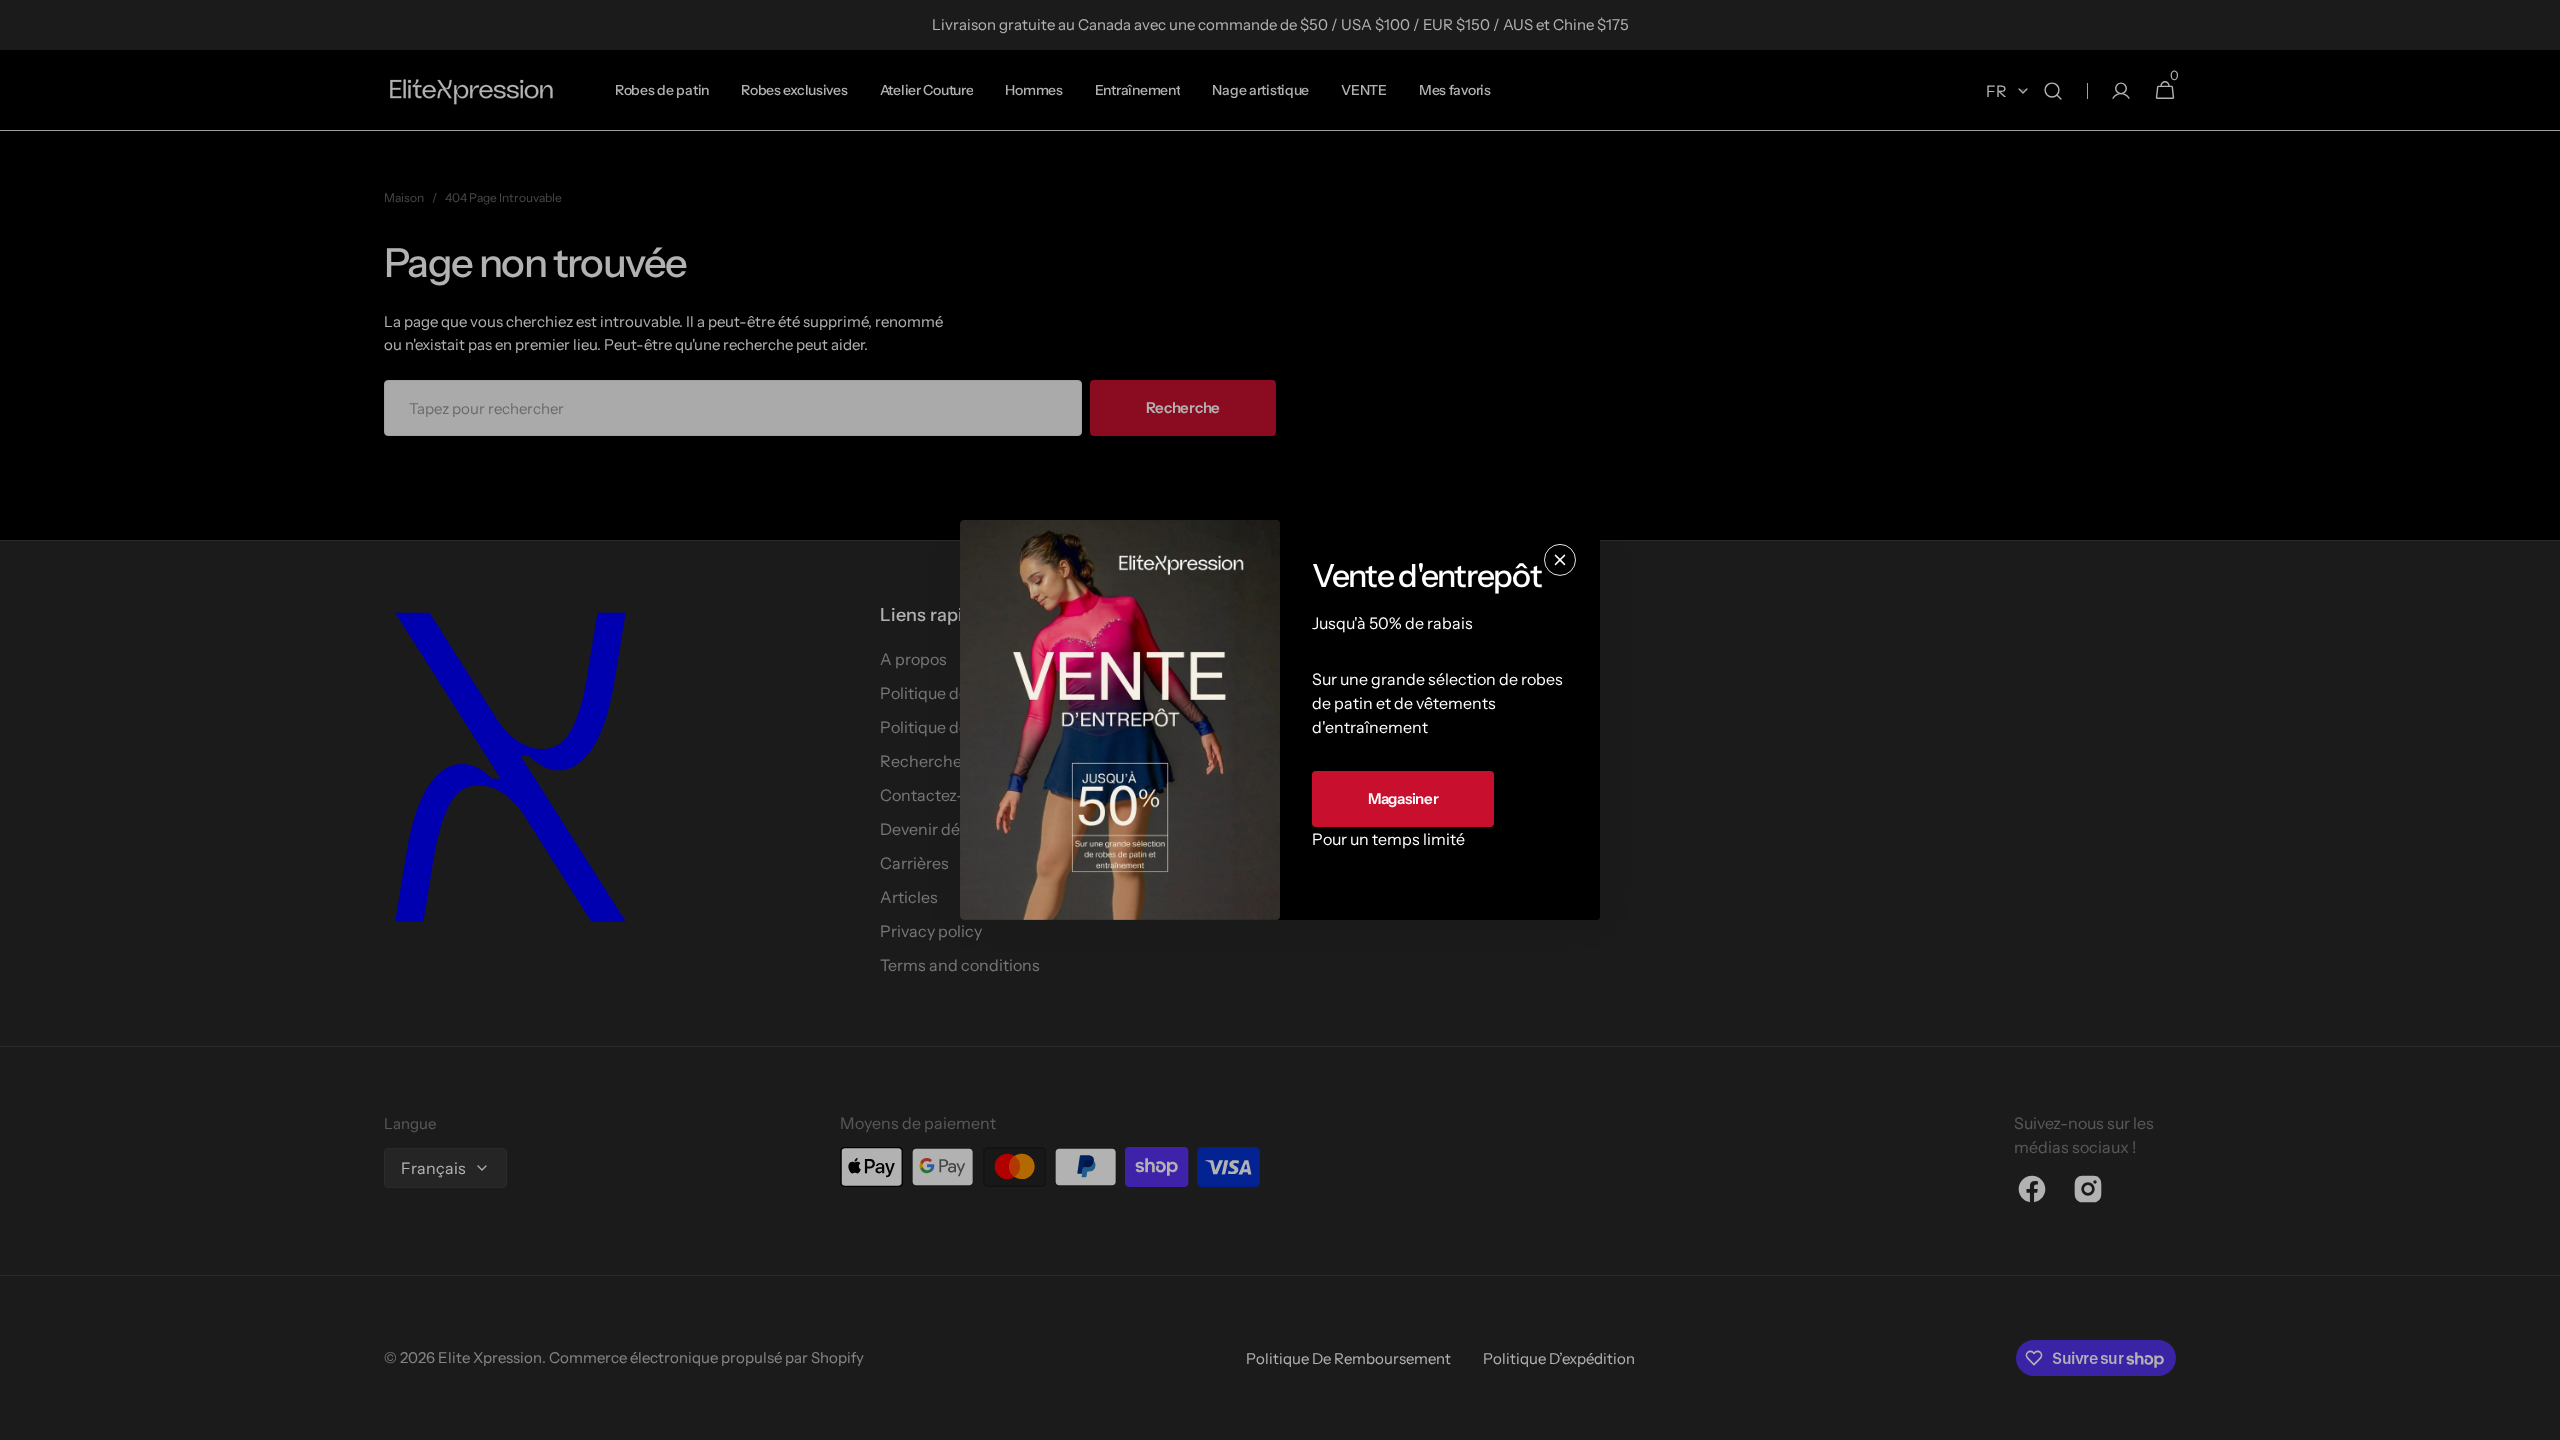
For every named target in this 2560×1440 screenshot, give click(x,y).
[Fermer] (1560, 560)
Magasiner (1403, 798)
